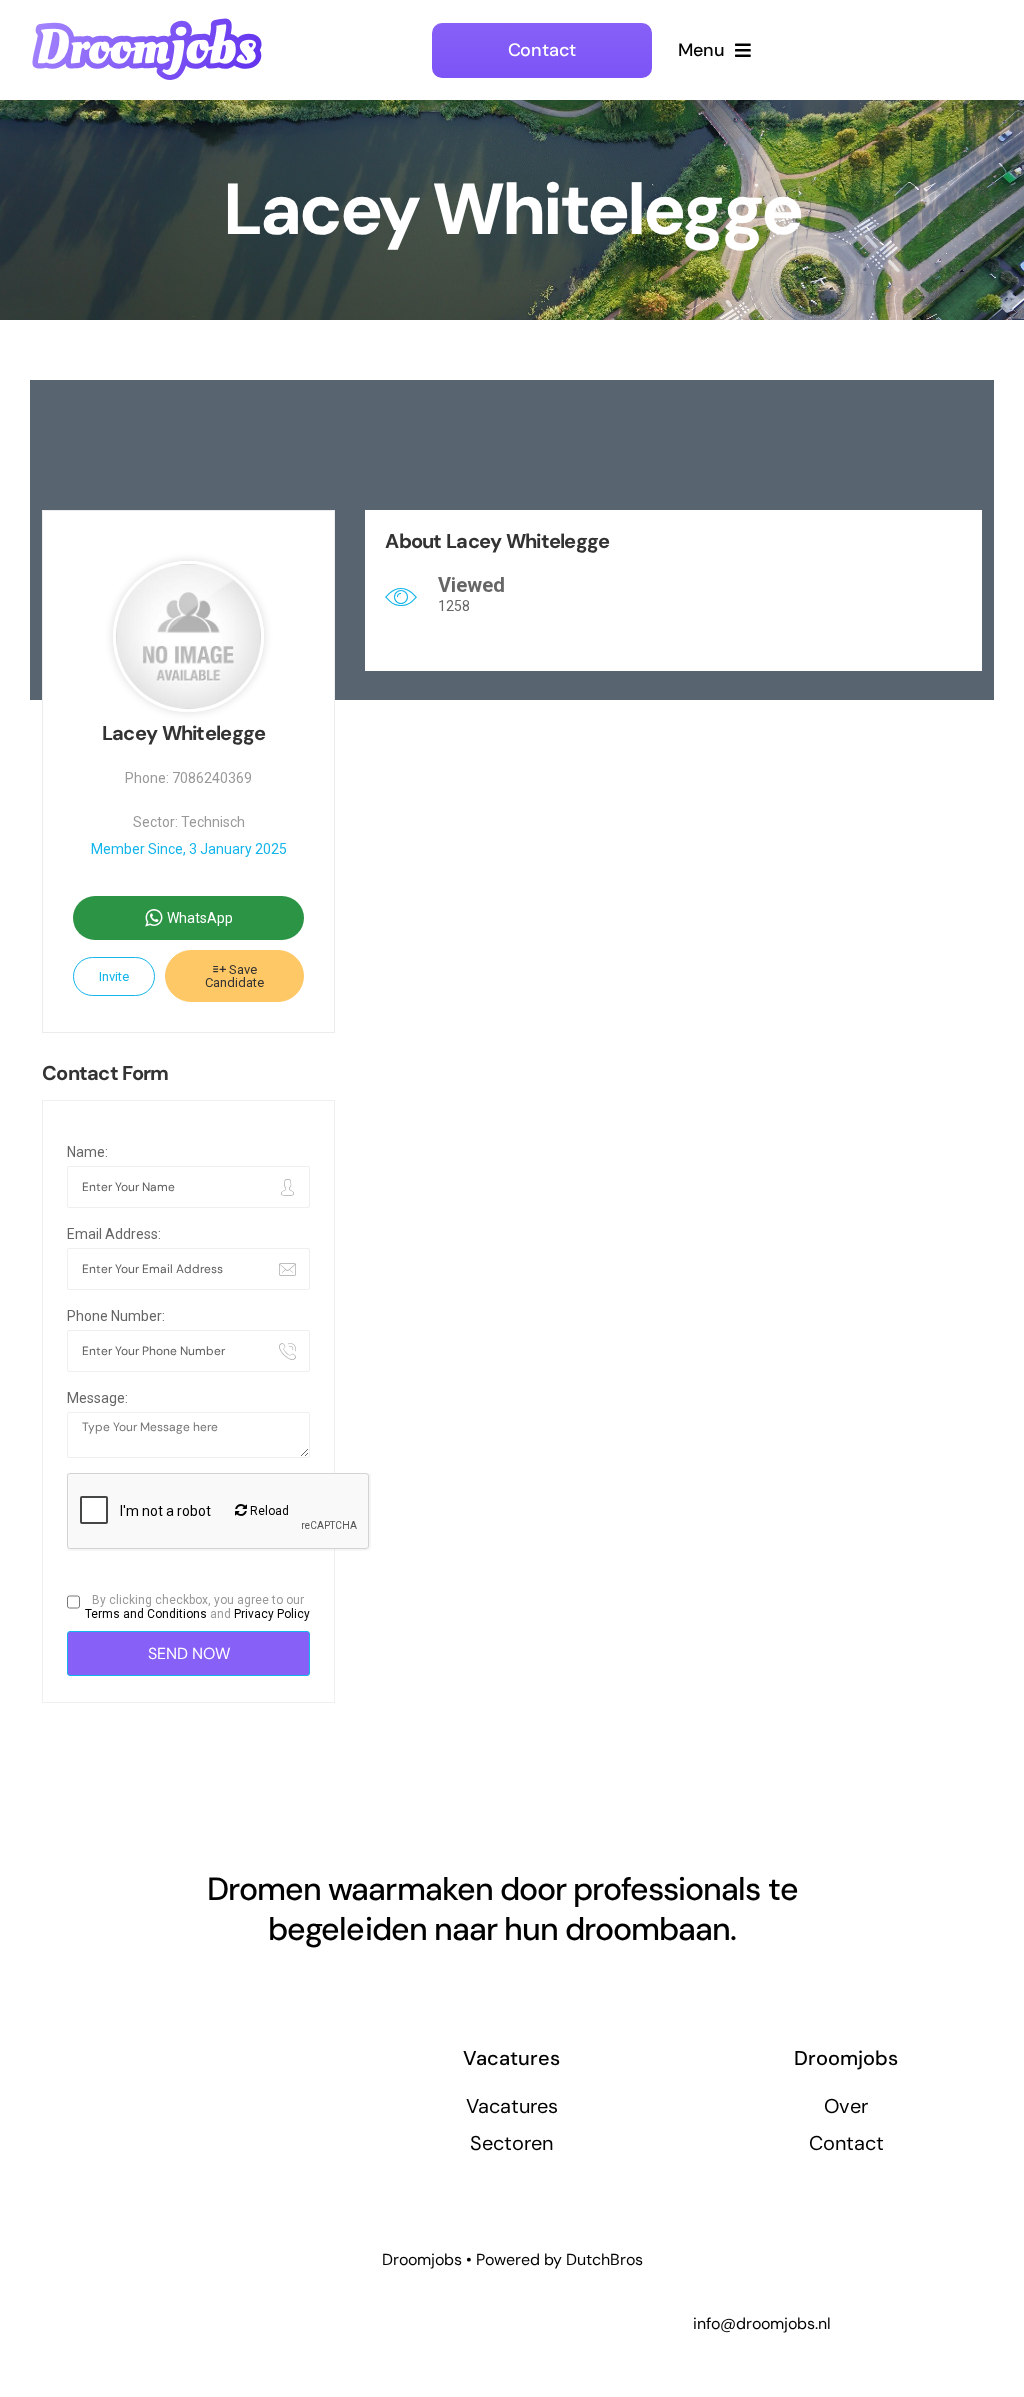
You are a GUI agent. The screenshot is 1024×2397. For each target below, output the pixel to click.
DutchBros (604, 2259)
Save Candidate (234, 976)
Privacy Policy (272, 1614)
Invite (114, 976)
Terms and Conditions (146, 1614)
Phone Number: (116, 1316)
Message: (97, 1398)
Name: (87, 1152)
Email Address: (114, 1234)
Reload (268, 1511)
